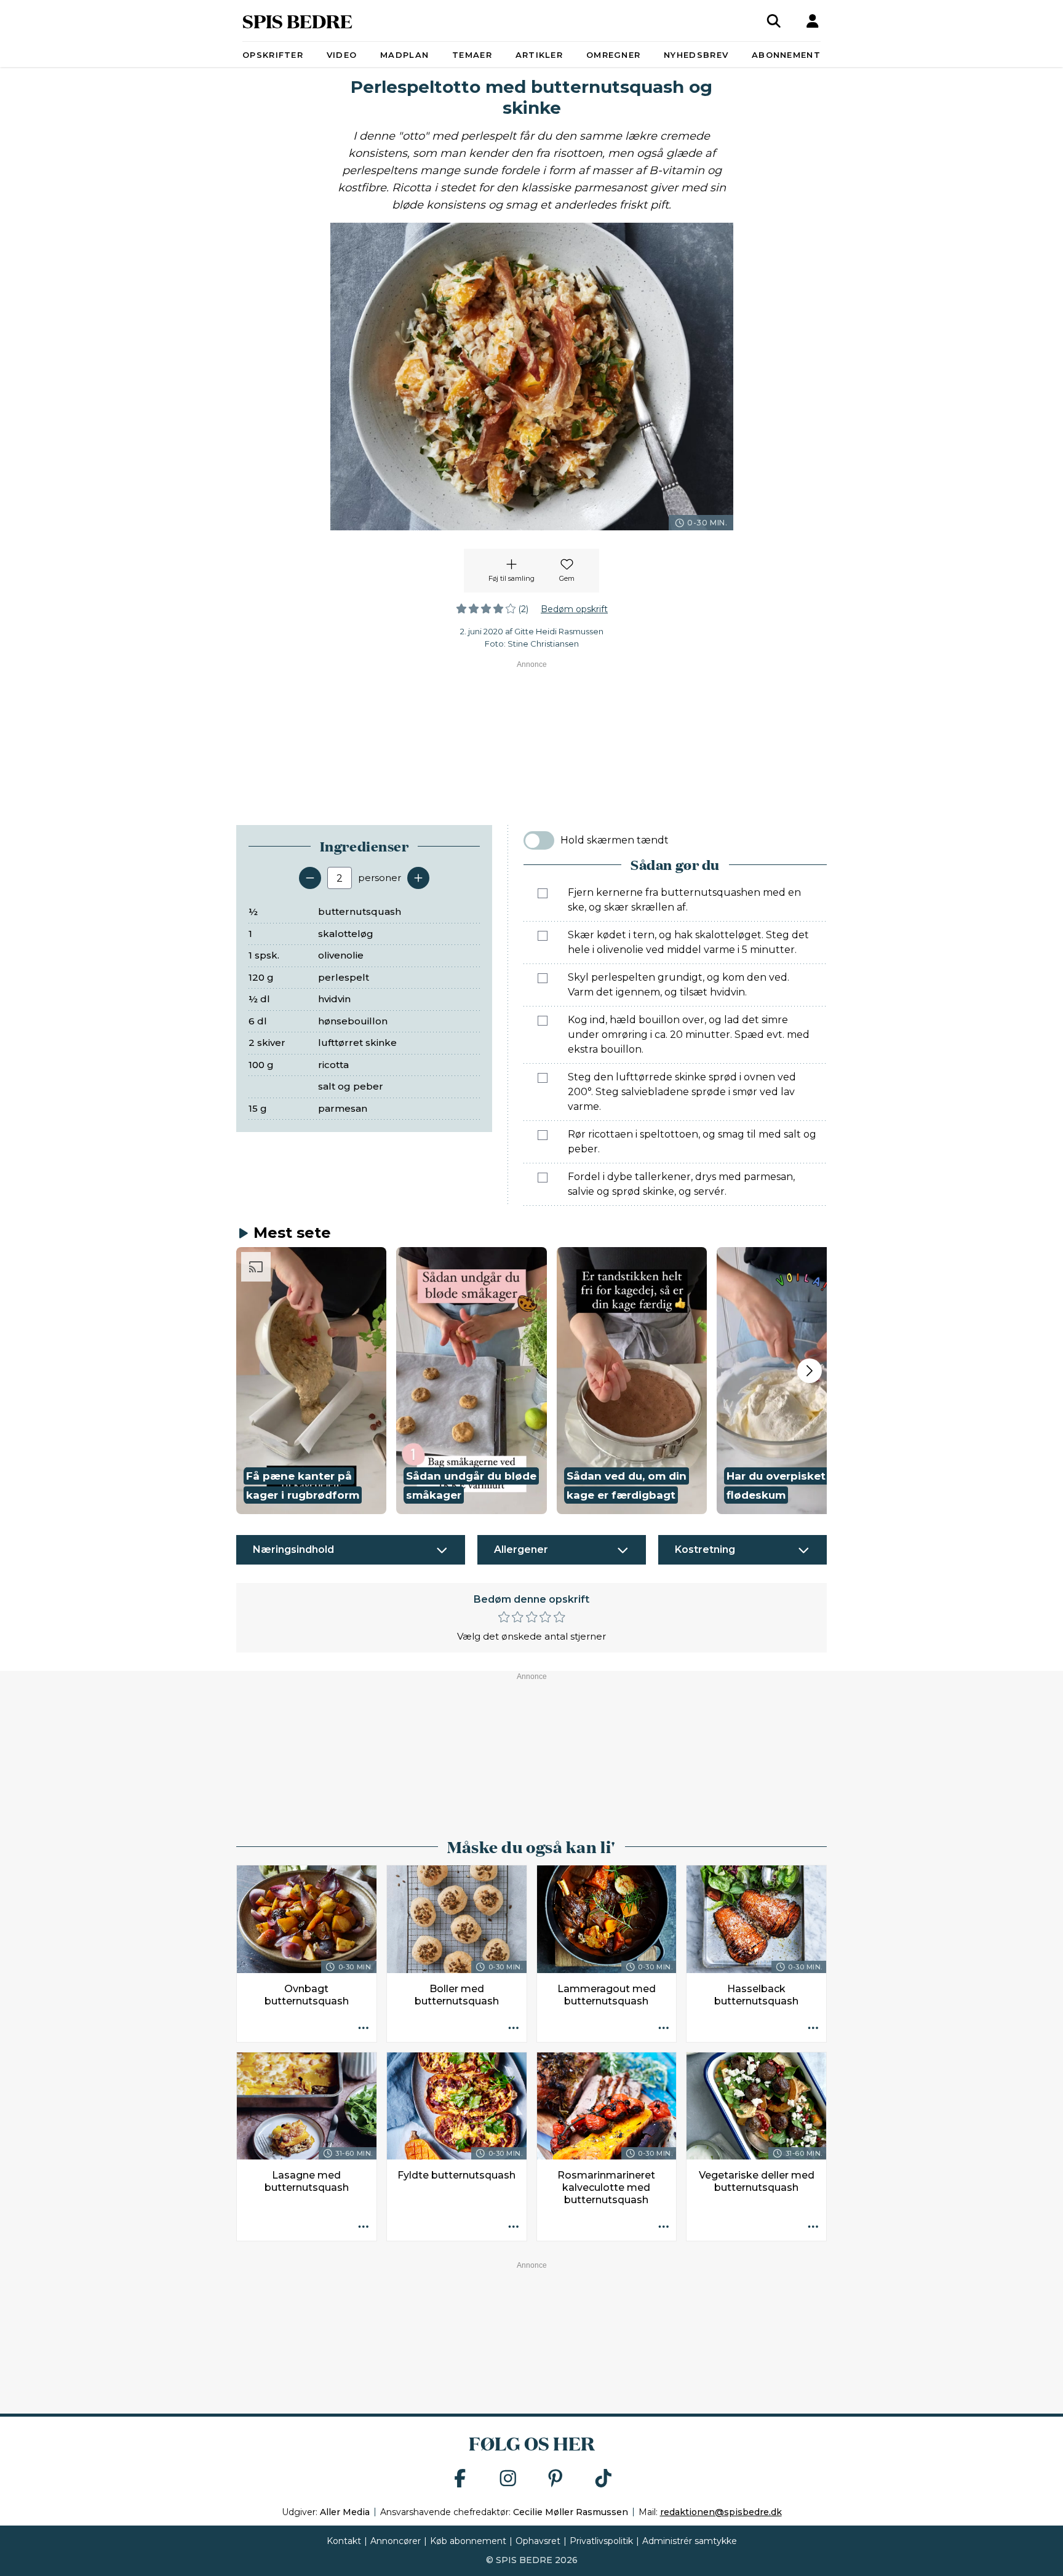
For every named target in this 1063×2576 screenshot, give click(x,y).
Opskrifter (273, 55)
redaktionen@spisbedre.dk (721, 2512)
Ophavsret (538, 2541)
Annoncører (396, 2541)
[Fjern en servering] (310, 878)
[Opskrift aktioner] (364, 2029)
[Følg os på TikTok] (603, 2479)
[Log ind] (813, 21)
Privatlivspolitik (601, 2541)
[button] (311, 1381)
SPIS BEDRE (297, 21)
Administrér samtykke (690, 2541)
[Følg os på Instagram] (508, 2479)
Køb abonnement (468, 2541)
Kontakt (344, 2541)
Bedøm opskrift (574, 609)
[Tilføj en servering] (418, 878)
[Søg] (774, 21)
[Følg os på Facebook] (460, 2479)
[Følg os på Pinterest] (555, 2479)
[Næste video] (810, 1371)
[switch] (539, 840)
